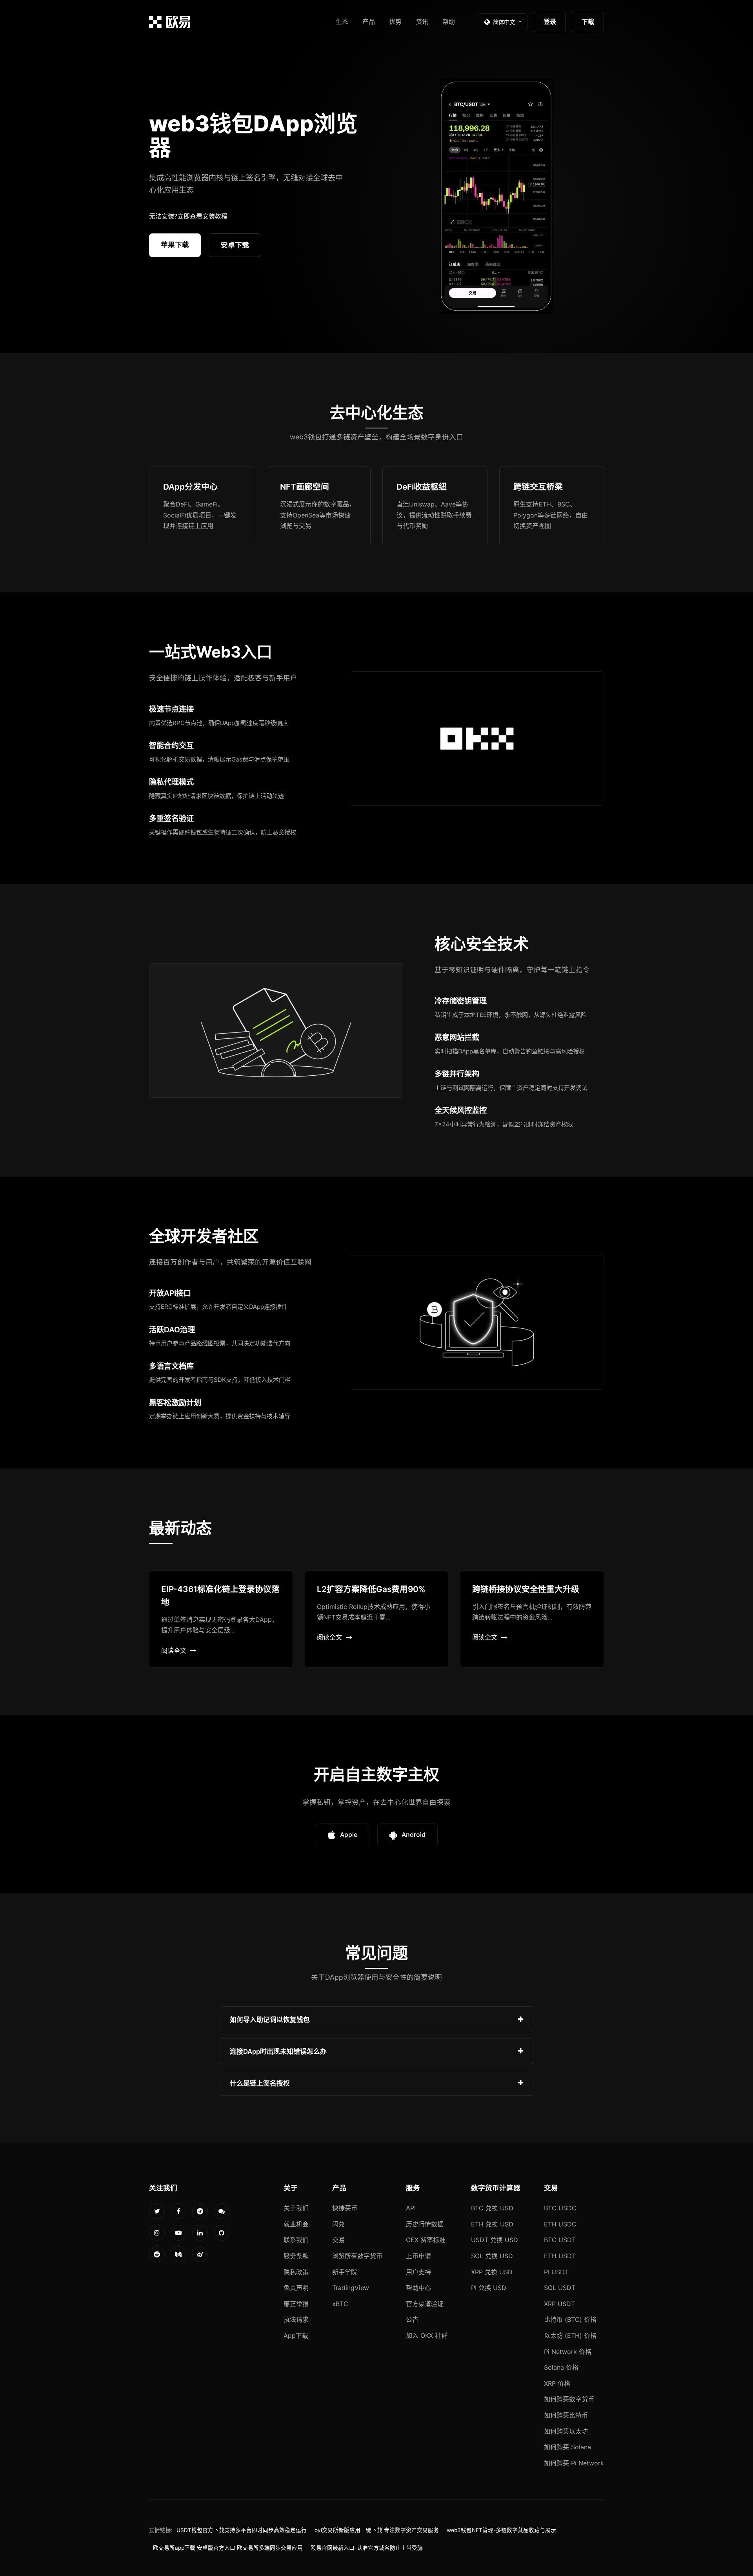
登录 (550, 22)
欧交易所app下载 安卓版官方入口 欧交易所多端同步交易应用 (228, 2548)
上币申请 (418, 2256)
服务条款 (296, 2256)
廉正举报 (296, 2304)
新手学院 (345, 2272)
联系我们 (296, 2240)
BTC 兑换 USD (492, 2208)
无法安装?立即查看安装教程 (188, 216)
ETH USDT (560, 2256)
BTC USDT (560, 2240)
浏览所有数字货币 (357, 2256)
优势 (395, 22)
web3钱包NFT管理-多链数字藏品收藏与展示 (501, 2530)
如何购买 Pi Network (574, 2463)
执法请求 (296, 2319)
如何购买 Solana (567, 2447)
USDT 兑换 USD (495, 2240)
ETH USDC (560, 2224)
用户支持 (418, 2272)
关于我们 (296, 2208)
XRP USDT (559, 2304)
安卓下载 (235, 245)
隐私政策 (296, 2272)
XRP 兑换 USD (492, 2272)
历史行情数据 (425, 2224)
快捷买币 (345, 2208)
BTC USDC (560, 2208)
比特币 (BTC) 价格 (570, 2319)
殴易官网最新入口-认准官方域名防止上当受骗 (367, 2548)
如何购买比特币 (566, 2415)
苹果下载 (175, 245)
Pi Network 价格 (568, 2352)
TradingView (351, 2288)
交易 (338, 2240)
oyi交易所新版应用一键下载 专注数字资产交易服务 (377, 2530)
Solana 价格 (561, 2367)
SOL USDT (560, 2288)
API (411, 2208)
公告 (412, 2319)
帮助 (449, 22)
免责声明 (296, 2288)
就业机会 (296, 2224)
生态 (342, 22)
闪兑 (338, 2224)
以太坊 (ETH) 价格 (570, 2336)
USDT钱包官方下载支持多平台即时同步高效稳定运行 (242, 2530)
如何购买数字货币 (569, 2399)
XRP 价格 (557, 2383)
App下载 (296, 2336)
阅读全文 (174, 1651)
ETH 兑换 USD (492, 2224)
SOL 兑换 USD (492, 2256)
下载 (588, 22)
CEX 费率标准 (426, 2240)
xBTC (340, 2304)
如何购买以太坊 (566, 2431)
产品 (369, 22)
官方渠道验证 (425, 2304)
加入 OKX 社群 (427, 2336)
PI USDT (556, 2272)
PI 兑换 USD (489, 2288)
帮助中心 (418, 2288)
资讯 (422, 22)
